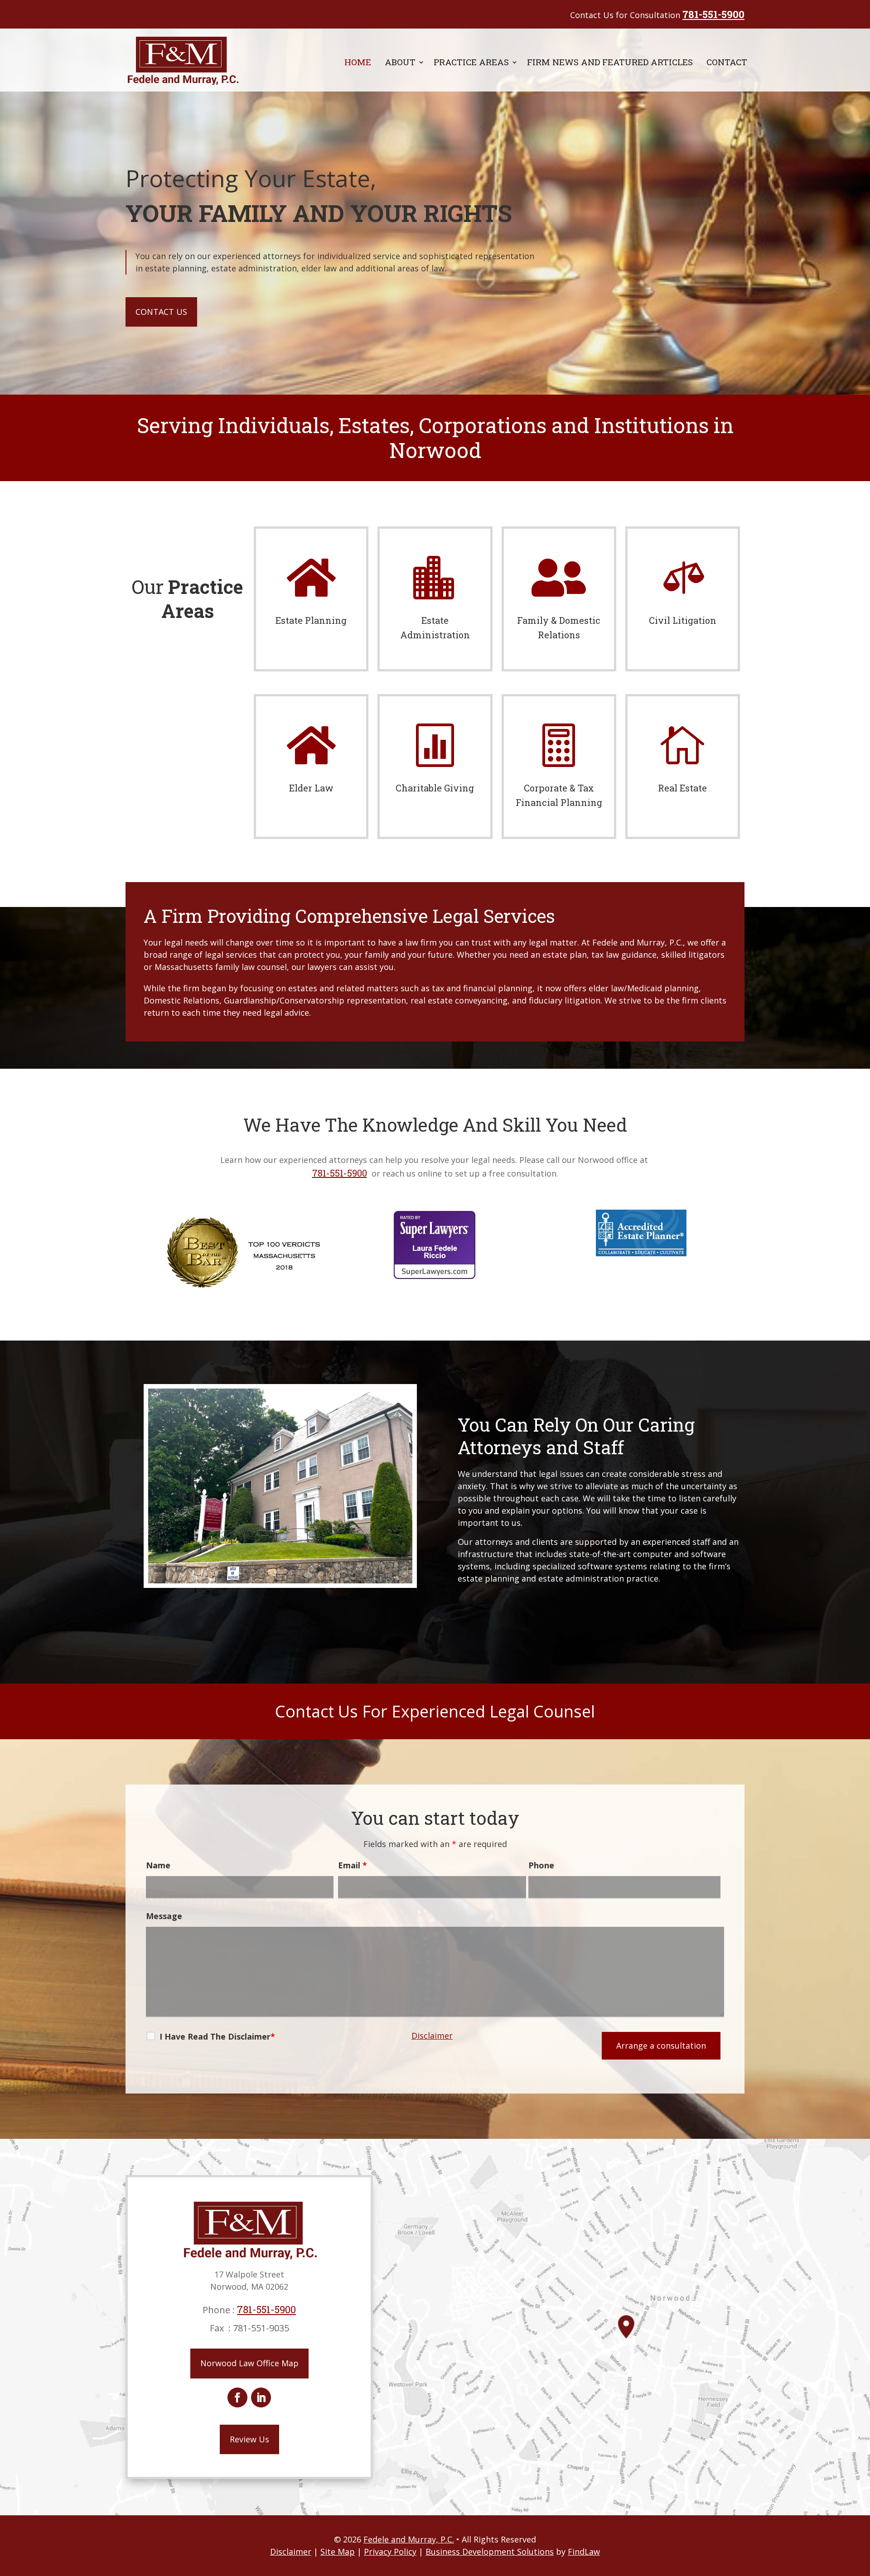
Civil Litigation (683, 620)
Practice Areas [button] (471, 62)
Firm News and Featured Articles (610, 62)
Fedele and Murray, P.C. (409, 2539)
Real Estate (682, 788)
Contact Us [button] (161, 312)
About (400, 62)
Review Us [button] (249, 2439)
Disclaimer (432, 2036)
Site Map (338, 2552)
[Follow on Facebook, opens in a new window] (237, 2398)
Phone (541, 1865)
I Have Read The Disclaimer (215, 2036)
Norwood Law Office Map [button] (249, 2363)
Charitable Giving (435, 788)
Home (358, 62)
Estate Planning (311, 620)
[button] (861, 2510)
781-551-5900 (713, 14)
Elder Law (311, 788)
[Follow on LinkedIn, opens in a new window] (261, 2398)
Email (353, 1865)
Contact (727, 62)
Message (164, 1916)
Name (158, 1865)
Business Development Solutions (490, 2552)
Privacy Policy (390, 2552)
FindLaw (584, 2552)
